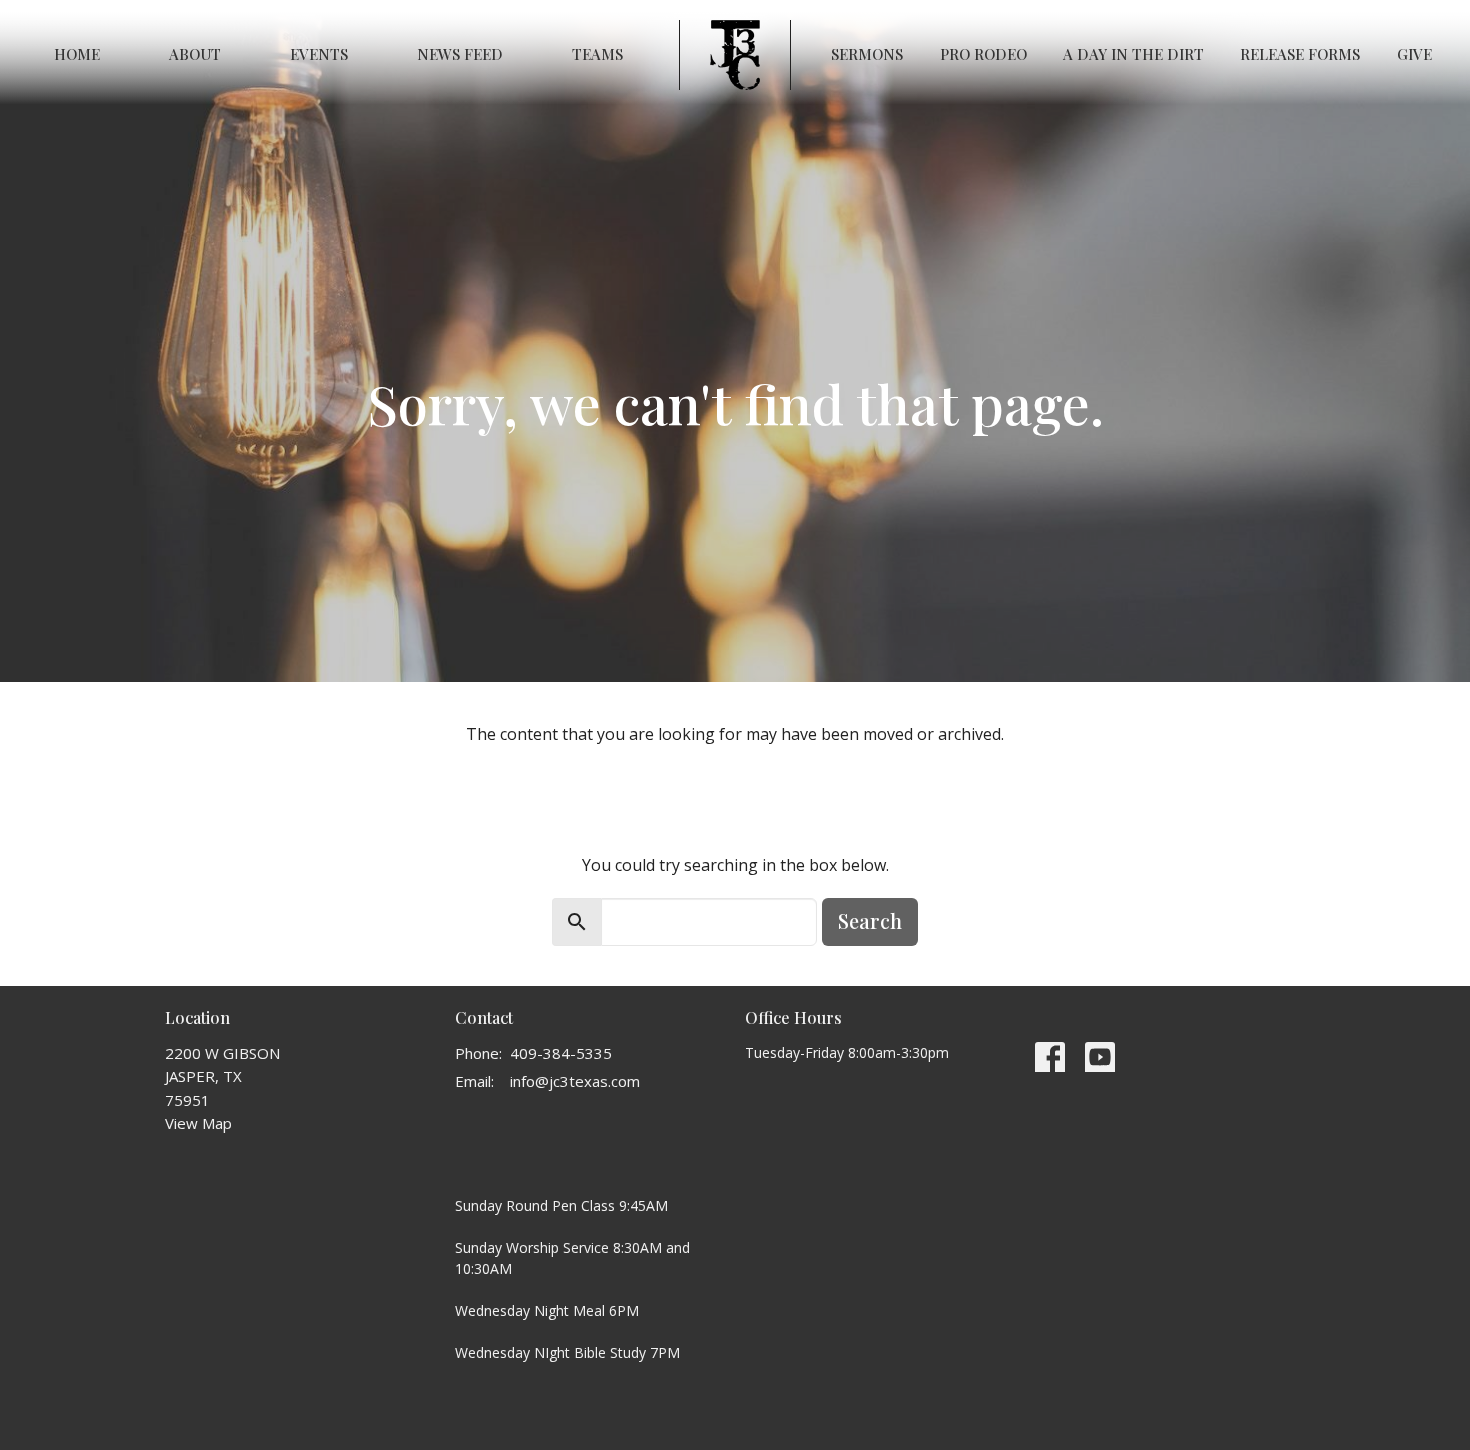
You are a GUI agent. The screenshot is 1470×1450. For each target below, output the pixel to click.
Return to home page (735, 788)
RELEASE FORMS (1300, 54)
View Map (198, 1123)
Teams (597, 54)
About (195, 54)
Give (1414, 54)
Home (77, 54)
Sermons (867, 54)
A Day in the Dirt (1133, 54)
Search (870, 920)
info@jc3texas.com (575, 1081)
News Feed (460, 54)
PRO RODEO (983, 54)
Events (319, 54)
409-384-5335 (561, 1053)
